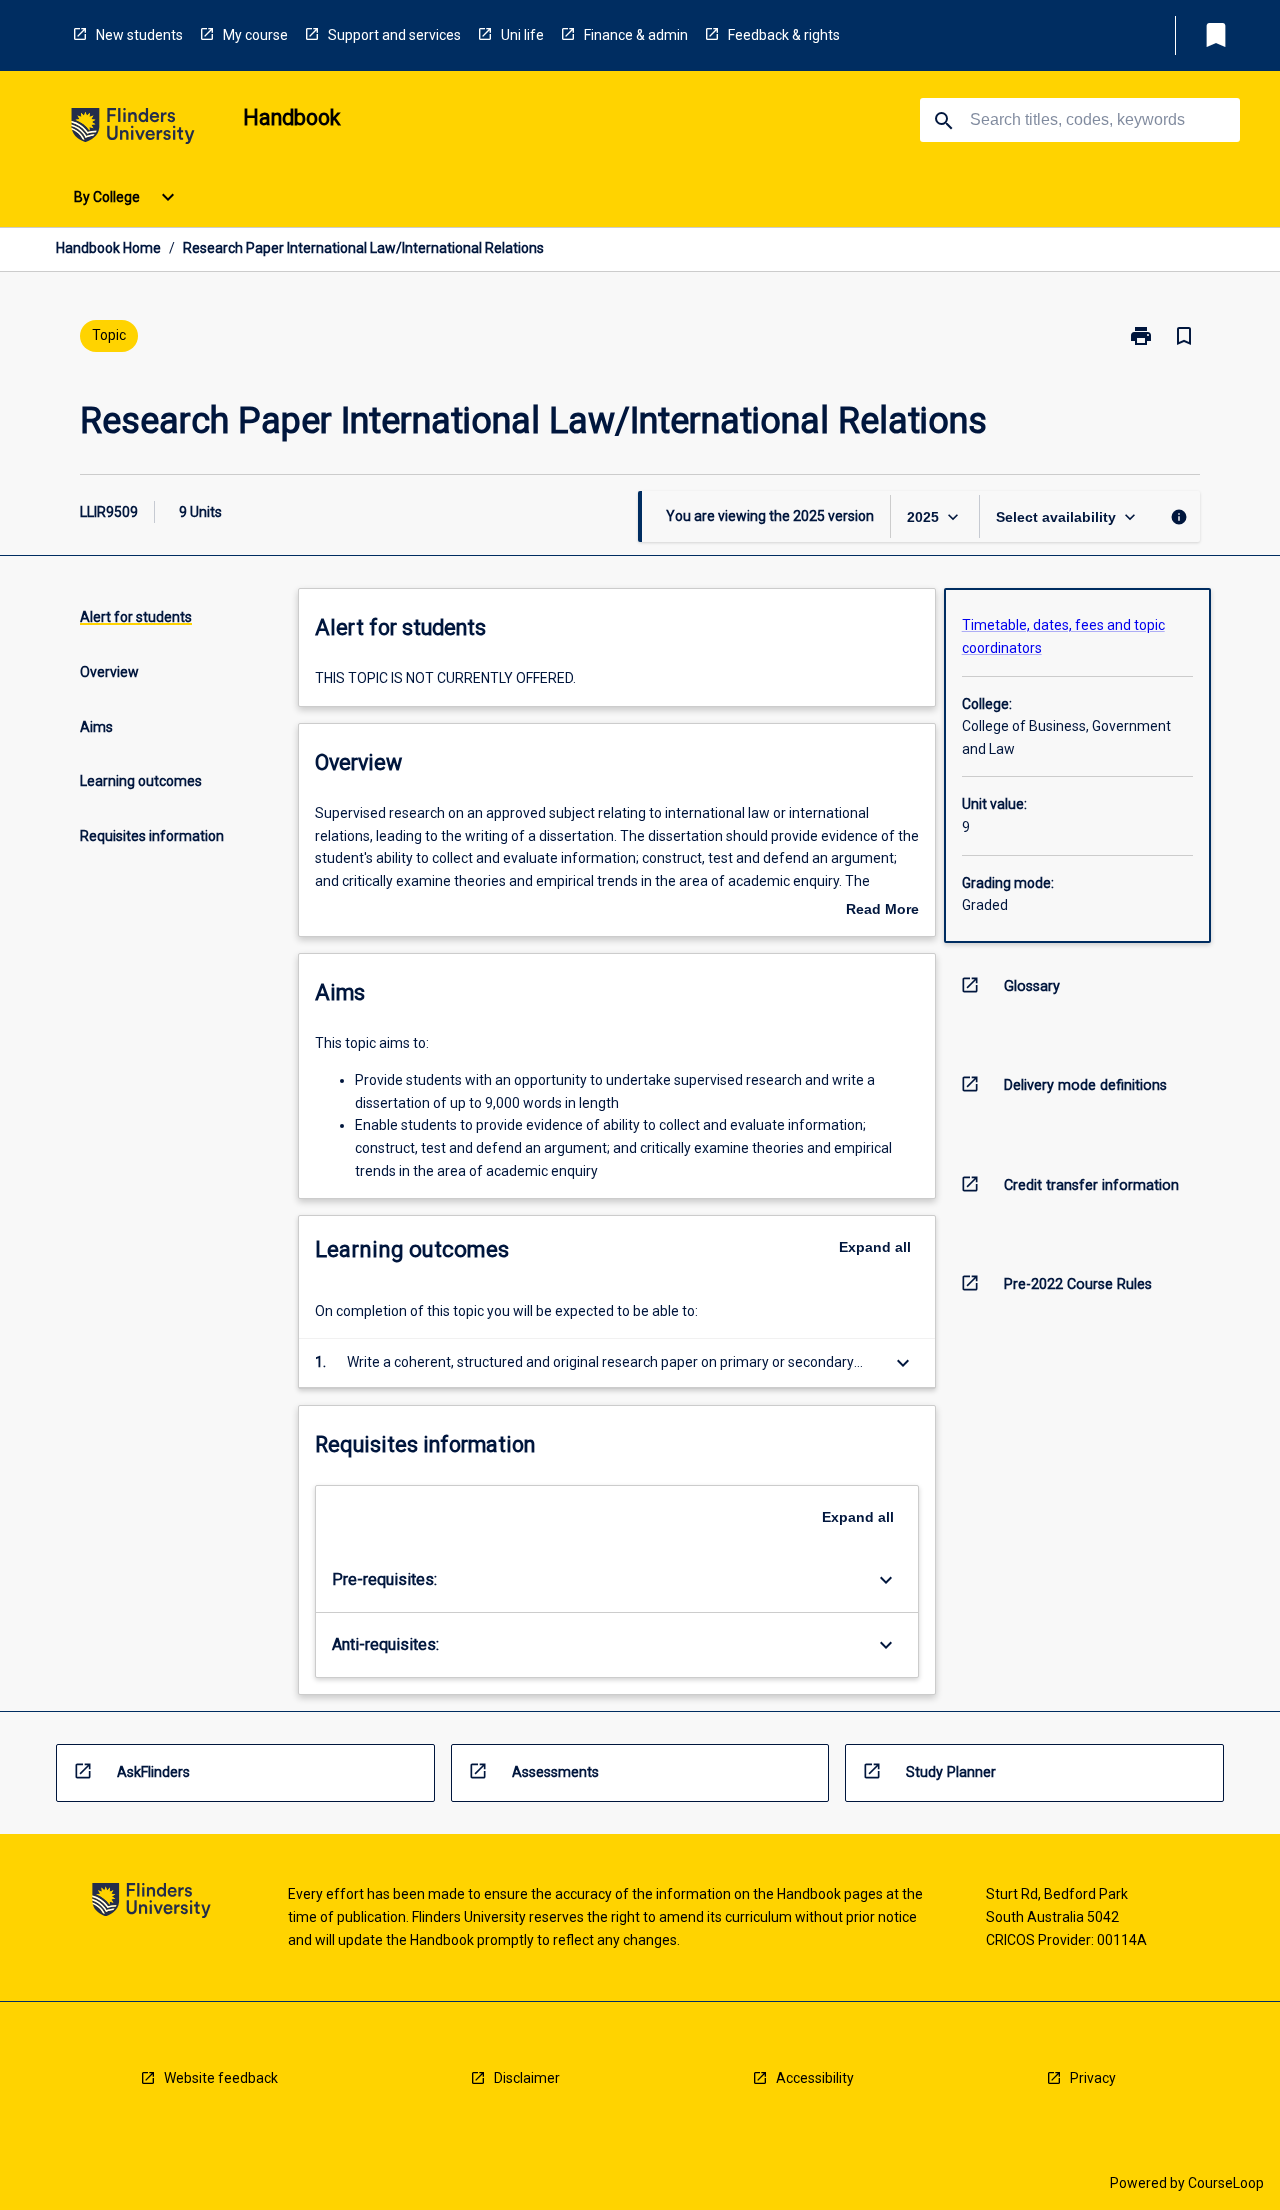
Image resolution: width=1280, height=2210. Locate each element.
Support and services (394, 35)
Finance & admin (636, 35)
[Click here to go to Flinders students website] (133, 129)
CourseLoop (1226, 2183)
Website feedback (221, 2078)
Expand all (875, 1247)
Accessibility (815, 2078)
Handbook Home (108, 248)
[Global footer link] (151, 1903)
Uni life (522, 35)
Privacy (1093, 2078)
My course (255, 35)
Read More (882, 911)
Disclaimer (527, 2078)
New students (139, 35)
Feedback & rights (784, 35)
